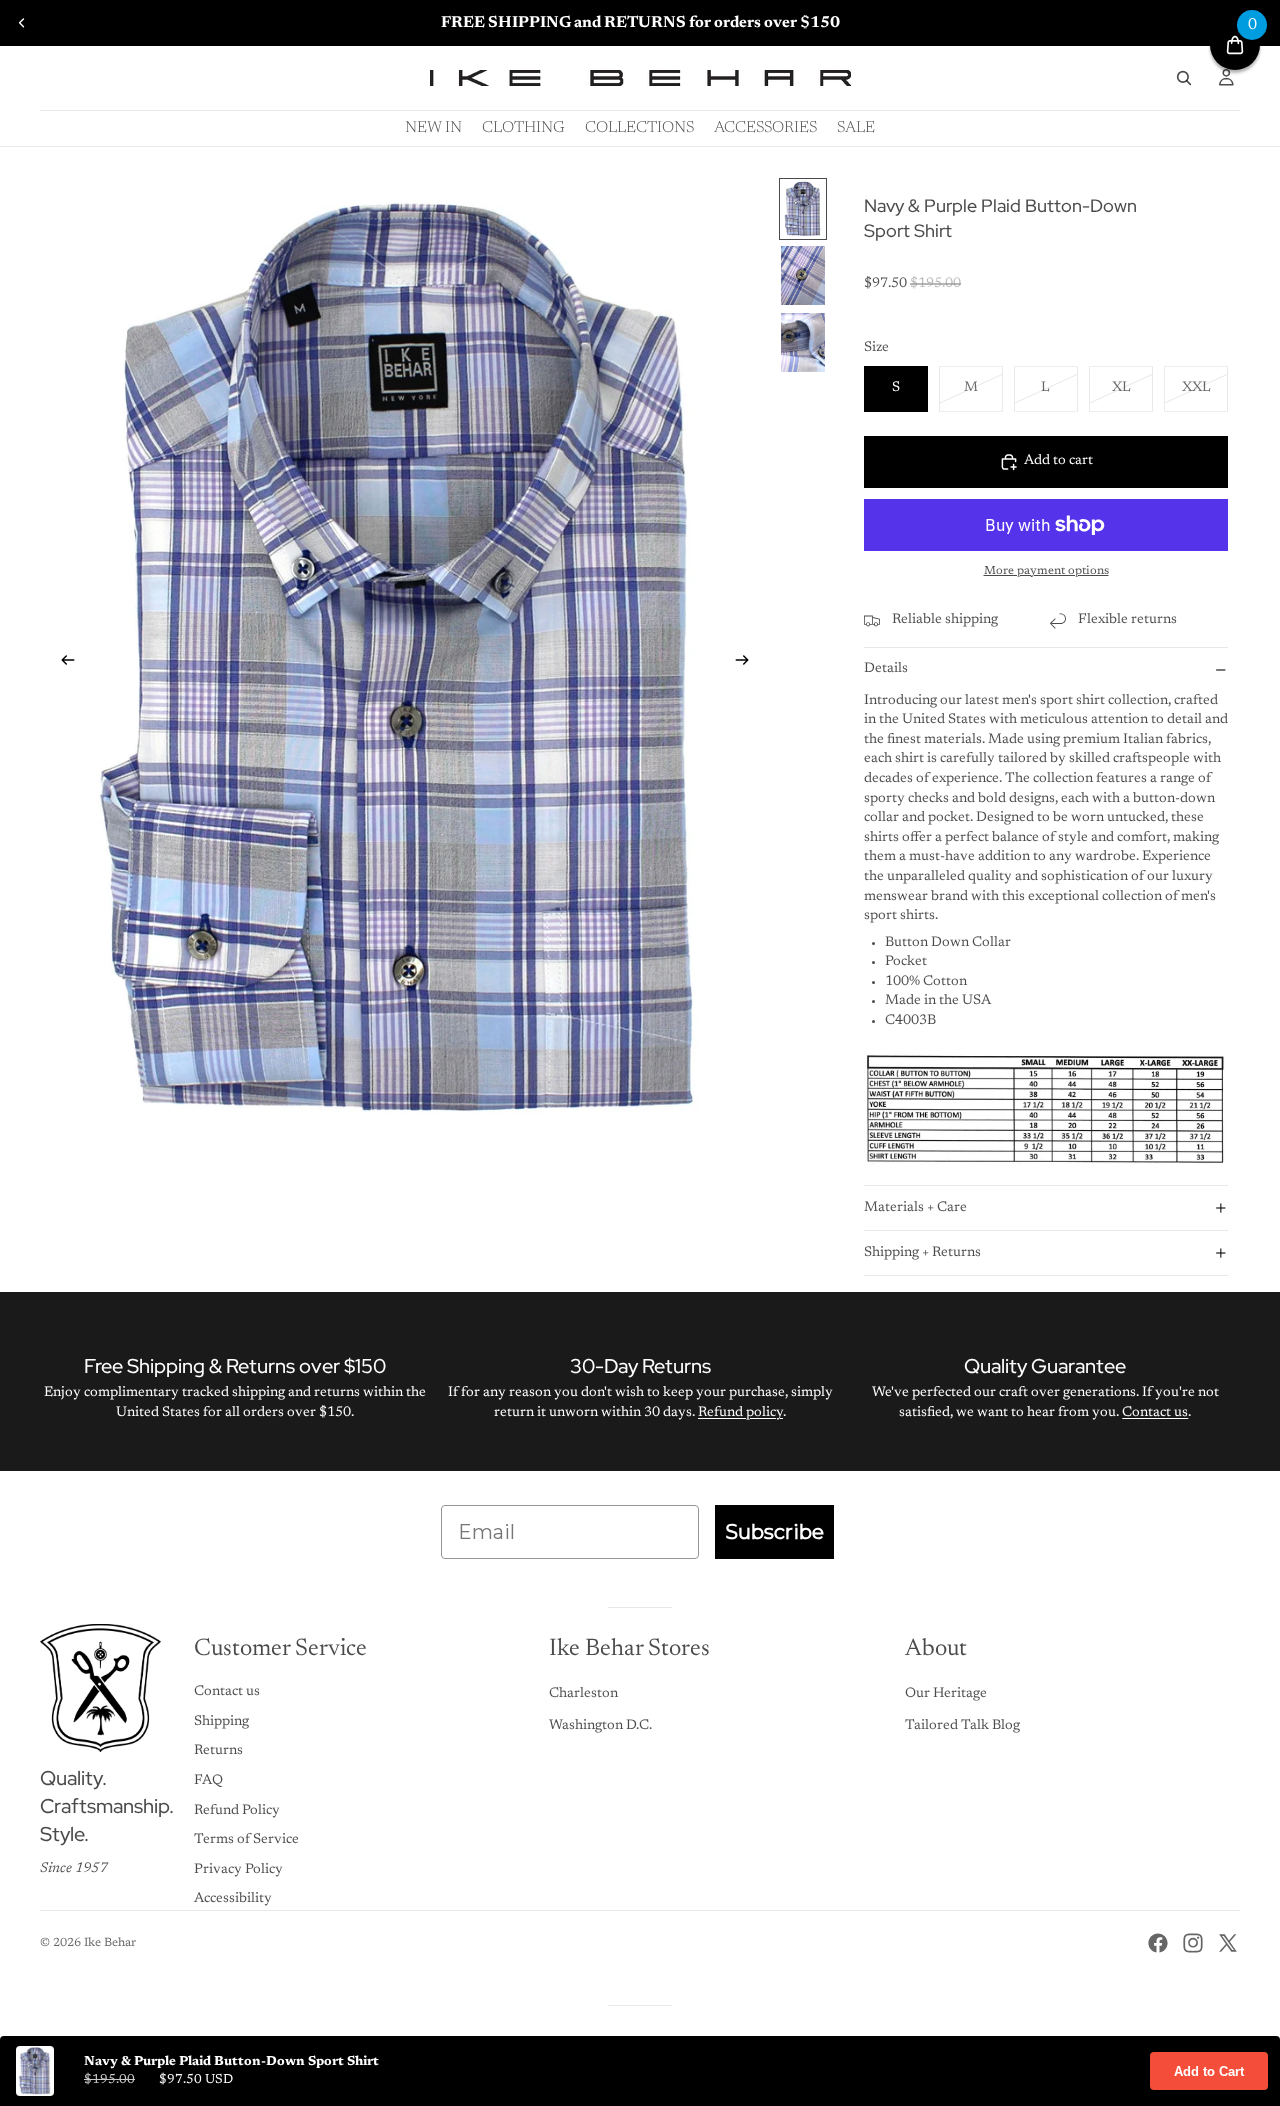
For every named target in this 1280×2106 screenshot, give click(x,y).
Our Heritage (946, 1694)
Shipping (221, 1722)
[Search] (1184, 78)
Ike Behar (110, 1943)
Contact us (1155, 1413)
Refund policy (740, 1413)
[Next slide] (748, 664)
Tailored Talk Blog (962, 1726)
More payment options (1046, 571)
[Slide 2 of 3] (803, 275)
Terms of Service (246, 1840)
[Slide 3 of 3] (803, 342)
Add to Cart (1209, 2071)
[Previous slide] (22, 23)
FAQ (208, 1781)
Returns (218, 1751)
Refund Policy (237, 1811)
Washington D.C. (600, 1726)
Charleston (583, 1694)
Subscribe (774, 1532)
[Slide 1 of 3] (803, 209)
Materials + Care (915, 1208)
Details (886, 669)
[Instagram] (1193, 1943)
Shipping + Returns (922, 1253)
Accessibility (233, 1899)
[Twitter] (1228, 1943)
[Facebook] (1158, 1943)
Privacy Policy (238, 1870)
